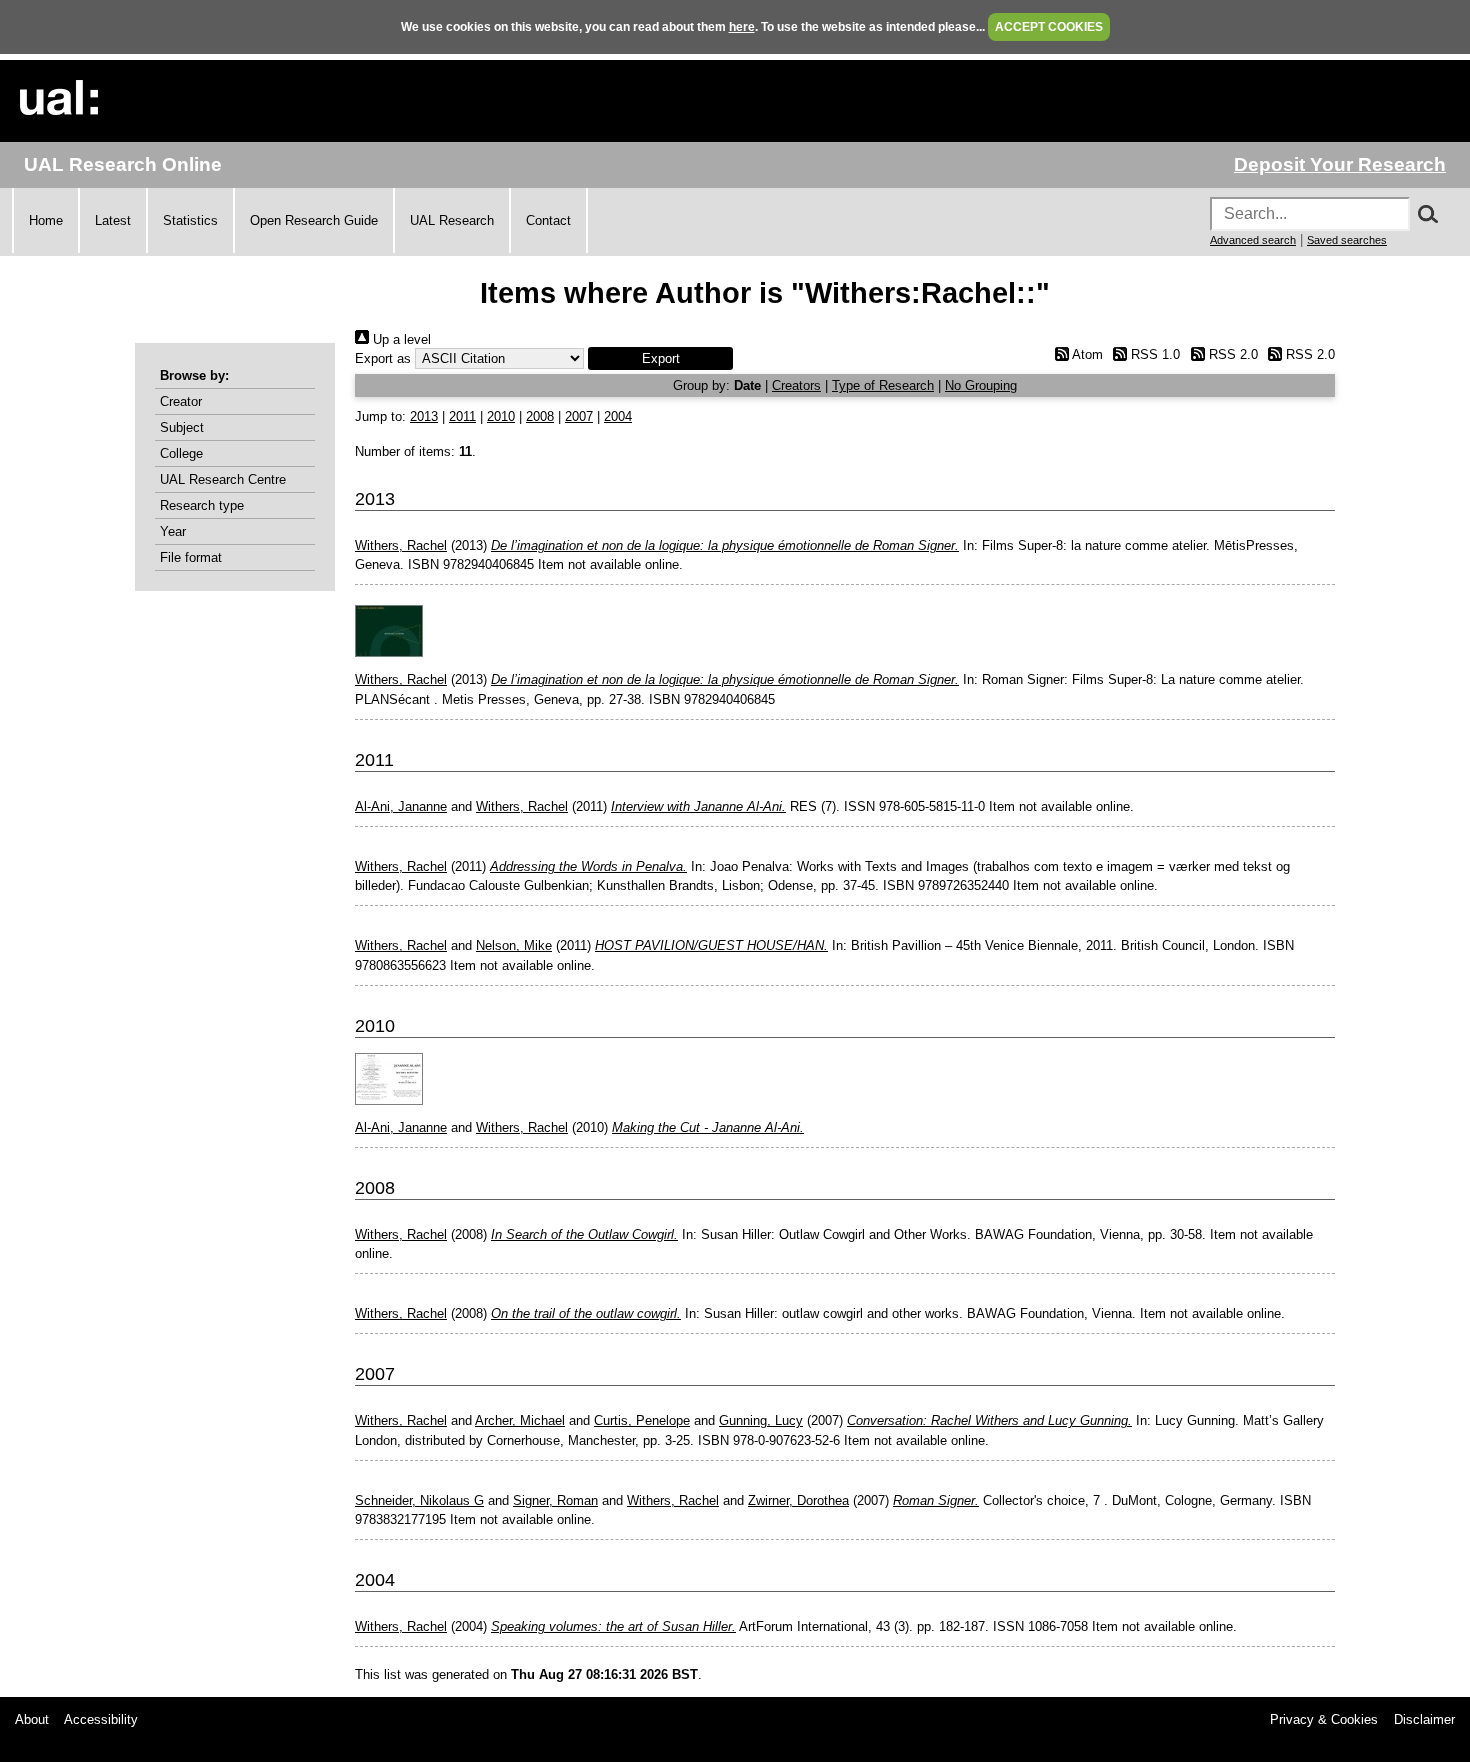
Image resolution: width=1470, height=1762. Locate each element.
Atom (1085, 354)
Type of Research (883, 385)
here (742, 27)
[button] (660, 358)
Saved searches (1347, 240)
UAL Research (452, 220)
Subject (182, 427)
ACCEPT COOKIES (1049, 27)
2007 (579, 416)
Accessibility (101, 1719)
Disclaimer (1424, 1719)
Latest (113, 220)
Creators (796, 385)
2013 (424, 416)
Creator (181, 401)
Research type (202, 505)
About (32, 1719)
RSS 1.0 (1153, 354)
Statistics (190, 220)
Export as (383, 358)
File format (191, 557)
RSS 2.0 (1231, 354)
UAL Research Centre (223, 479)
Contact (548, 220)
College (181, 453)
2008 (540, 416)
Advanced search (1253, 240)
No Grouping (981, 385)
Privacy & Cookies (1324, 1719)
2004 (618, 416)
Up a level (400, 339)
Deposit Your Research (1340, 164)
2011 (462, 416)
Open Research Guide (314, 220)
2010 (501, 416)
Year (173, 531)
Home (46, 220)
